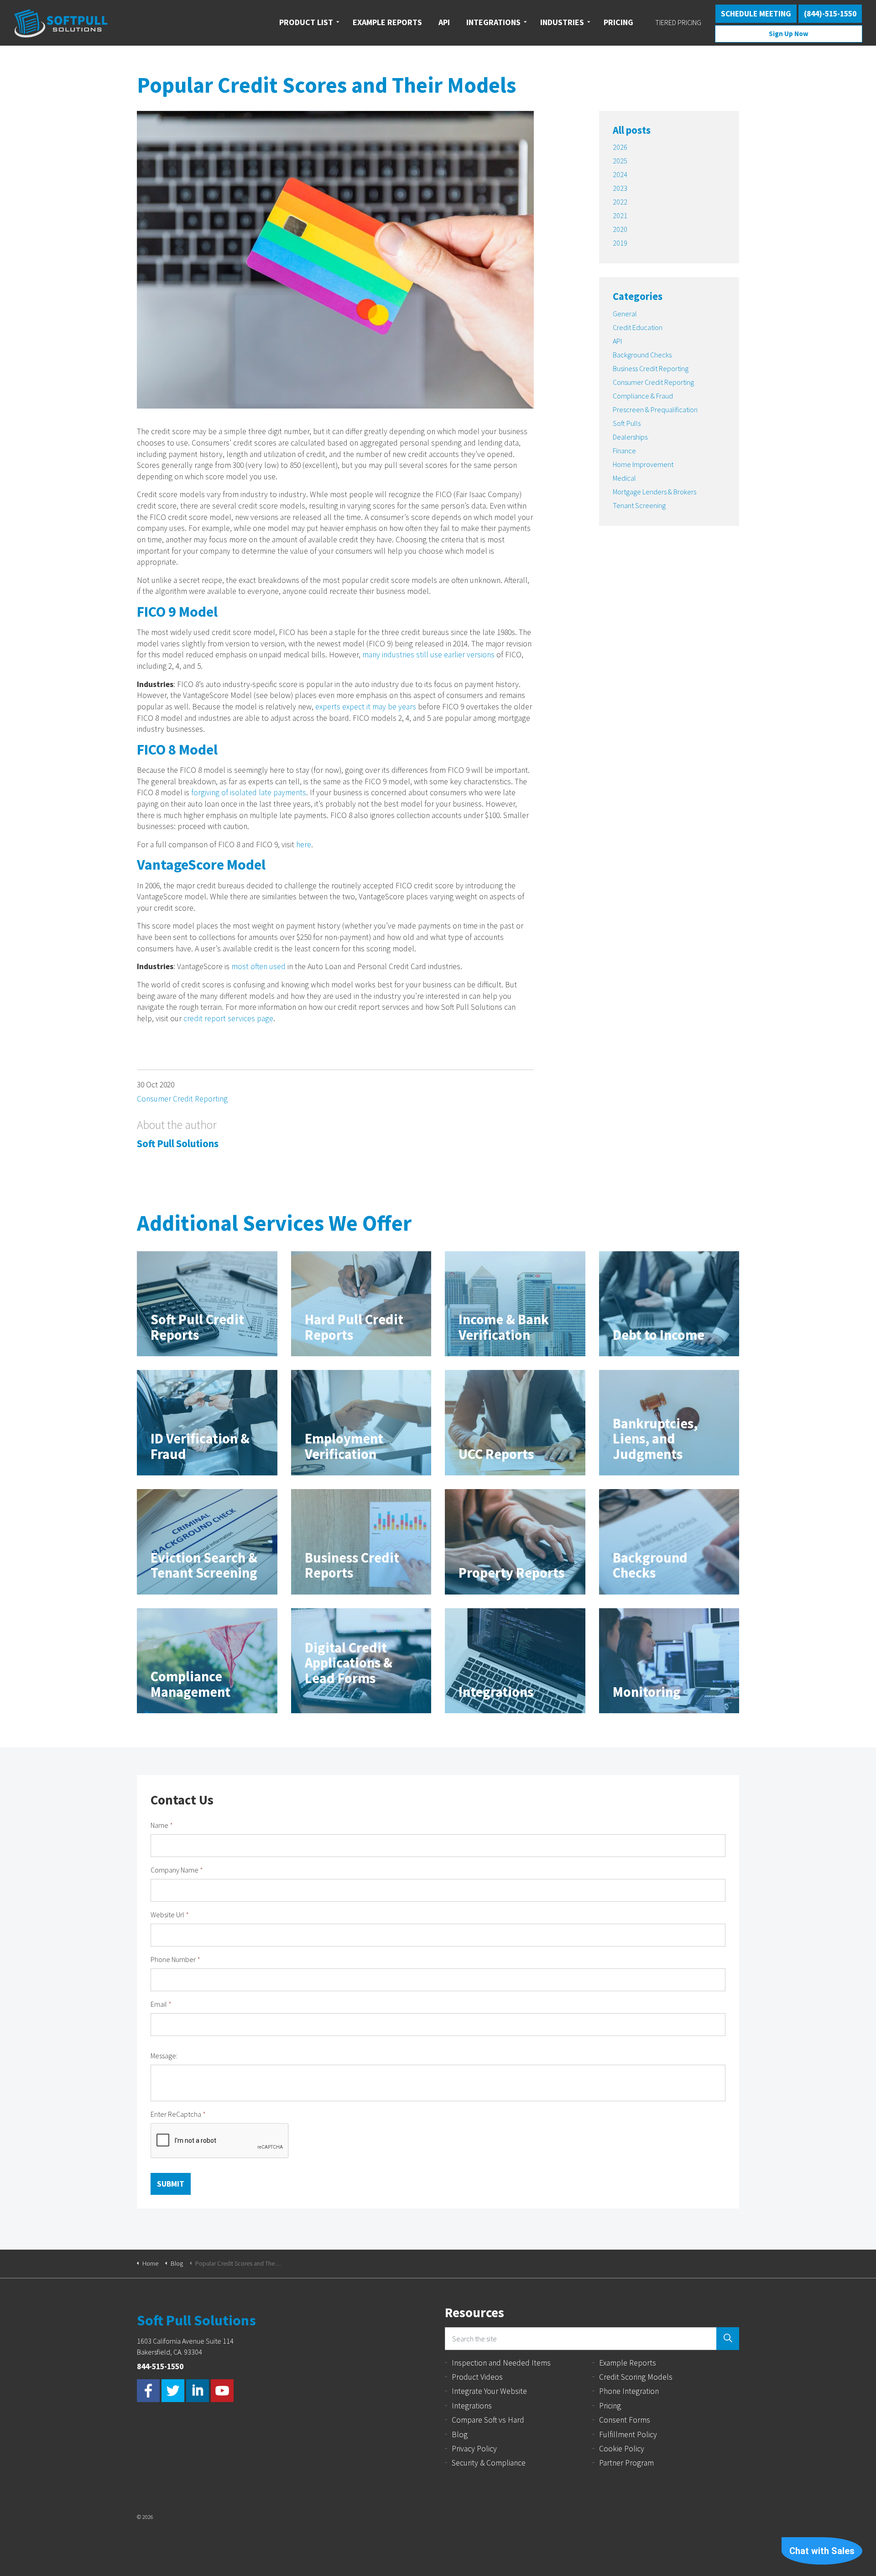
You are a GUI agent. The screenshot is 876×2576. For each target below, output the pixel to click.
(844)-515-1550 (830, 14)
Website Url (170, 1915)
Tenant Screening (639, 505)
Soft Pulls (627, 423)
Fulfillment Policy (628, 2434)
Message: (164, 2056)
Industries (562, 22)
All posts (632, 130)
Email (161, 2004)
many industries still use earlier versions (428, 655)
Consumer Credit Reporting (182, 1099)
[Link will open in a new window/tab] (148, 2391)
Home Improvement (643, 464)
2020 (620, 229)
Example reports (387, 22)
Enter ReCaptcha (178, 2114)
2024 (620, 174)
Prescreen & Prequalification (655, 409)
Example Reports (628, 2363)
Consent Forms (625, 2420)
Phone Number (175, 1959)
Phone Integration (629, 2391)
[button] (728, 2339)
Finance (624, 451)
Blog (460, 2434)
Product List (306, 22)
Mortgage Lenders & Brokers (654, 492)
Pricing (618, 22)
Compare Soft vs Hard (488, 2420)
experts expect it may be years (366, 707)
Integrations (493, 22)
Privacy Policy (474, 2449)
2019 (620, 243)
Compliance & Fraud (643, 396)
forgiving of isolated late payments (249, 792)
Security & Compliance (489, 2463)
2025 (620, 161)
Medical (624, 478)
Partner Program (626, 2463)
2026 (620, 147)
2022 (620, 202)
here (304, 845)
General (625, 314)
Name (162, 1825)
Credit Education (638, 327)
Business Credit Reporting (651, 368)
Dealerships (630, 437)
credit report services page (228, 1018)
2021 (620, 215)
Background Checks (642, 355)
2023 (620, 188)
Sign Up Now (789, 34)
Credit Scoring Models (636, 2377)
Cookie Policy (622, 2449)
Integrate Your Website (489, 2391)
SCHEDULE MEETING (756, 14)
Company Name (177, 1870)
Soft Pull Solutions (61, 23)
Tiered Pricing (678, 22)
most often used (258, 966)
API (444, 22)
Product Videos (477, 2377)
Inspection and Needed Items (501, 2363)
